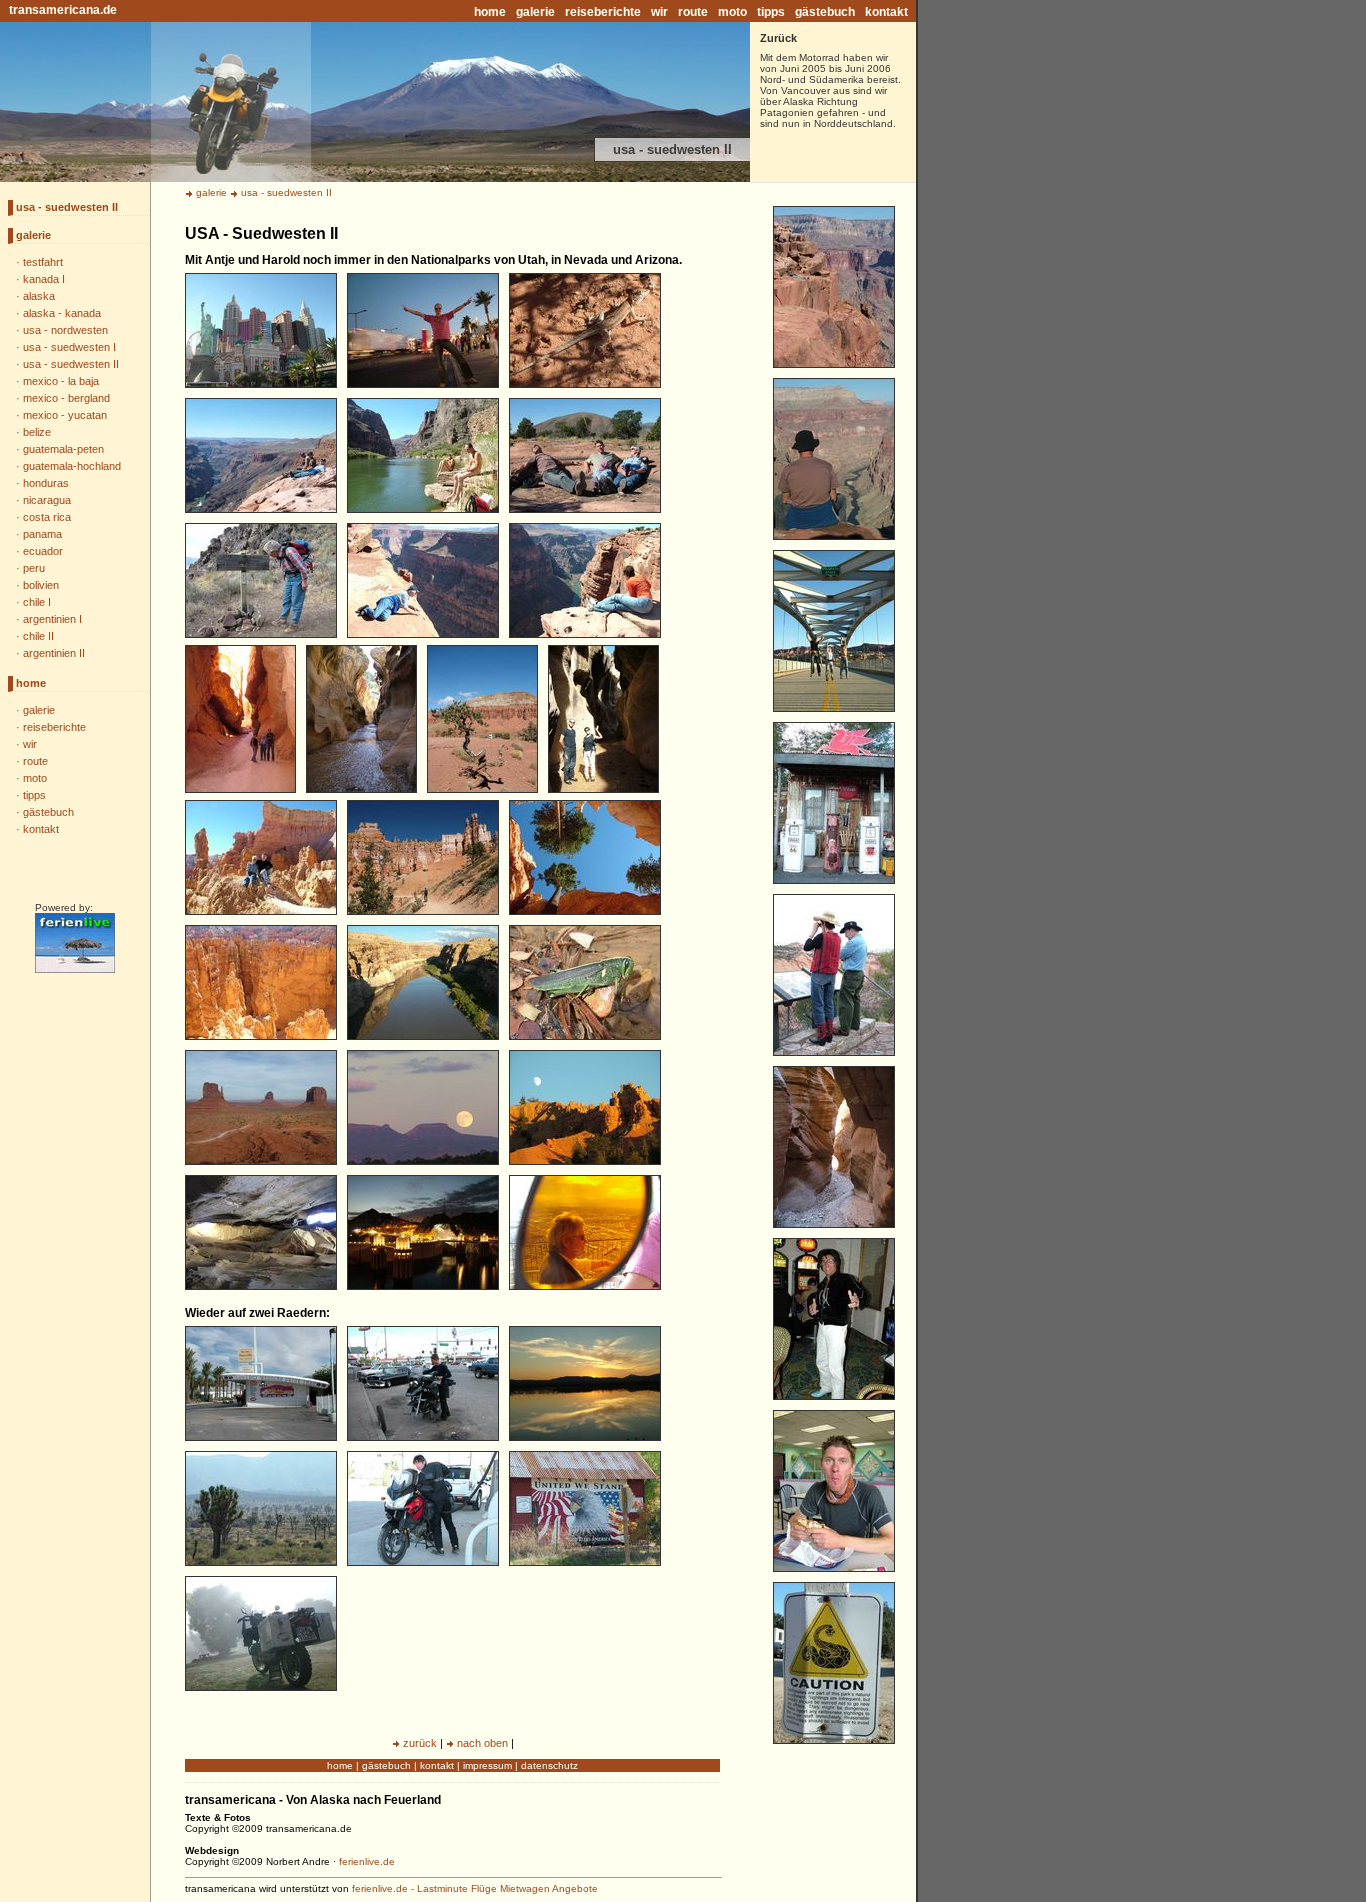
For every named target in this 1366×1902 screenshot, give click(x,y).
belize (37, 432)
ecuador (43, 551)
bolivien (41, 585)
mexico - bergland (66, 398)
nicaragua (47, 500)
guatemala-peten (63, 449)
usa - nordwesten (65, 330)
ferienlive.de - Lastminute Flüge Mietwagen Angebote (475, 1888)
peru (34, 568)
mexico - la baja (61, 381)
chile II (38, 636)
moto (732, 12)
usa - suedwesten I (69, 347)
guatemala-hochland (72, 466)
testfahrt (43, 262)
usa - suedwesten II (67, 207)
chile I (37, 602)
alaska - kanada (62, 313)
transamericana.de (63, 10)
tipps (771, 12)
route (693, 12)
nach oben (482, 1743)
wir (659, 12)
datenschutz (549, 1765)
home (490, 12)
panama (42, 534)
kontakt (886, 12)
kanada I (44, 279)
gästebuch (825, 12)
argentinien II (54, 653)
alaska (39, 296)
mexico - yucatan (65, 415)
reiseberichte (603, 12)
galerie (535, 12)
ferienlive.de (367, 1861)
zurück (420, 1743)
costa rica (47, 517)
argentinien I (52, 619)
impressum (487, 1765)
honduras (46, 483)
